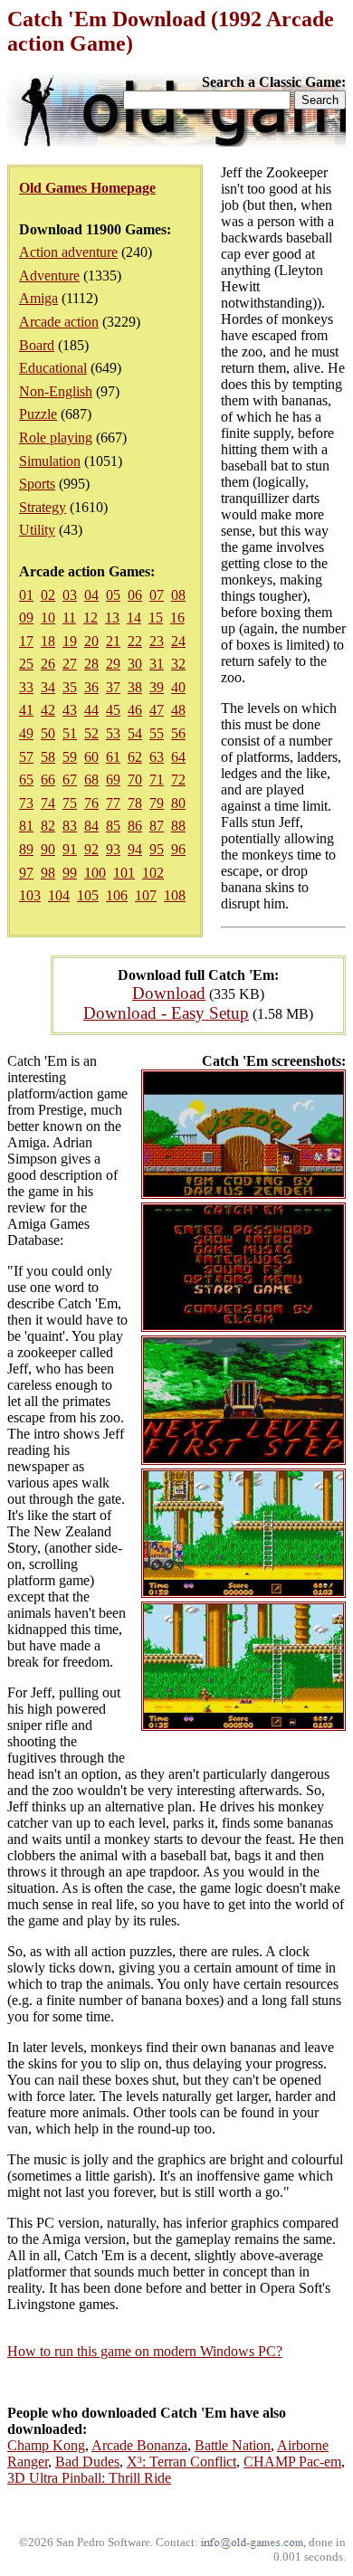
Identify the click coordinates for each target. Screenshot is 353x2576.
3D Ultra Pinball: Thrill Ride (89, 2478)
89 (26, 849)
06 (135, 595)
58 (48, 757)
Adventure (49, 276)
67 (70, 779)
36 (91, 687)
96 (178, 849)
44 (91, 710)
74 (48, 803)
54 (135, 733)
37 (113, 687)
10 (48, 618)
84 (91, 826)
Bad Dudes (87, 2462)
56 (178, 733)
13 (112, 618)
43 (70, 710)
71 (157, 779)
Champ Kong (46, 2445)
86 (135, 826)
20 (91, 641)
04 (91, 595)
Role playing (56, 437)
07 (157, 595)
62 (135, 757)
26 (48, 664)
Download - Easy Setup (166, 1013)
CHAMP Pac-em (292, 2462)
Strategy (43, 507)
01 (26, 595)
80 (178, 803)
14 (134, 618)
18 (48, 641)
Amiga (38, 298)
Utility (37, 530)
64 (178, 757)
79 (157, 803)
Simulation (50, 461)
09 (26, 618)
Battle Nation (233, 2445)
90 (48, 849)
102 (153, 873)
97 (26, 873)
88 (178, 826)
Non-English (56, 391)
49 (26, 733)
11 (69, 618)
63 (157, 757)
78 (135, 803)
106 (117, 895)
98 (48, 873)
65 (26, 779)
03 (70, 595)
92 (91, 849)
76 (91, 803)
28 (91, 664)
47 (157, 710)
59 (70, 757)
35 (70, 687)
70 (135, 779)
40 (178, 687)
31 (157, 664)
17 (26, 641)
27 (70, 664)
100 (95, 873)
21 (113, 641)
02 (48, 595)
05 (113, 595)
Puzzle (38, 414)
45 (113, 710)
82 (48, 826)
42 (48, 710)
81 (26, 826)
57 (26, 757)
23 (157, 641)
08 (178, 595)
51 (70, 733)
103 (30, 895)
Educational (53, 368)
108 (175, 895)
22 (135, 641)
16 (177, 618)
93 (113, 849)
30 (135, 664)
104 (59, 895)
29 (113, 664)
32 (178, 664)
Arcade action (59, 322)
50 (48, 733)
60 (91, 757)
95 (157, 849)
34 (48, 687)
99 (70, 873)
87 (157, 826)
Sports (37, 484)
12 (91, 618)
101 (124, 873)
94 (135, 849)
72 (178, 779)
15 (156, 618)
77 (113, 803)
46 (135, 710)
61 (113, 757)
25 (26, 664)
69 (113, 779)
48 (178, 710)
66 (48, 779)
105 (88, 895)
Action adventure (68, 252)
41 (26, 710)
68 (91, 779)
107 (146, 895)
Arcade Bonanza (139, 2445)
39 (157, 687)
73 (26, 803)
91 (70, 849)
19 (70, 641)
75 (70, 803)
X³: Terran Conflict (181, 2462)
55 (157, 733)
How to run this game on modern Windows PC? (145, 2351)
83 (70, 826)
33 (26, 687)
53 (113, 733)
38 (135, 687)
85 (113, 826)
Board (37, 345)
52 (91, 733)
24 (178, 641)
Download (169, 993)
